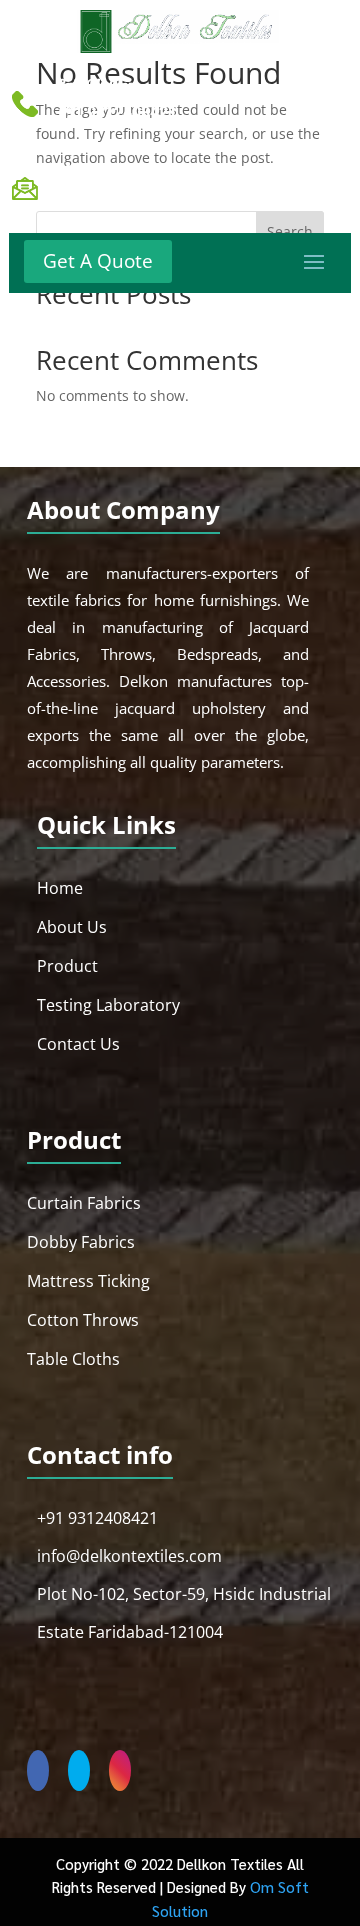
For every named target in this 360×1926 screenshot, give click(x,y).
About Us (72, 927)
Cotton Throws (83, 1320)
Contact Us (78, 1044)
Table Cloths (73, 1359)
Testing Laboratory (108, 1005)
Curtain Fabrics (84, 1203)
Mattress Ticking (88, 1281)
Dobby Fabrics (81, 1242)
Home (60, 888)
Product (67, 966)
